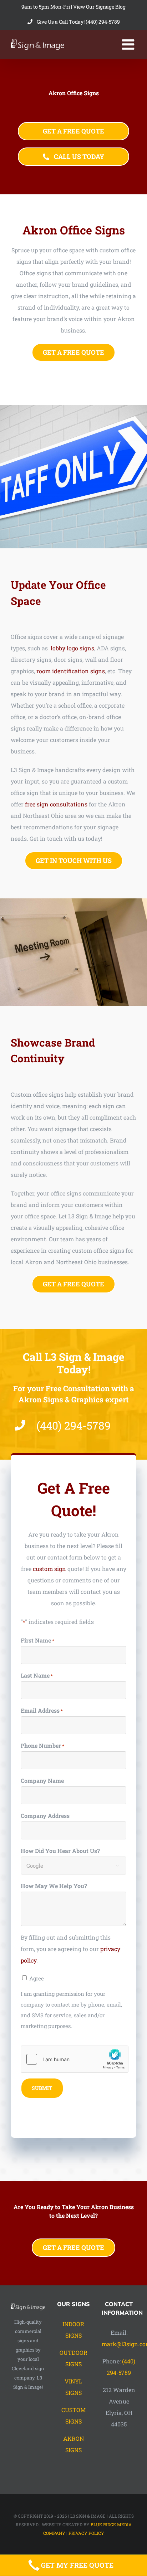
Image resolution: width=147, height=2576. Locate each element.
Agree (37, 1978)
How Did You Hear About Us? (60, 1851)
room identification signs (71, 671)
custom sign (49, 1569)
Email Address (42, 1710)
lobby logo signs (72, 648)
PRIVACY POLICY (86, 2533)
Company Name (42, 1781)
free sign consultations (56, 804)
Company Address (45, 1816)
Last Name (37, 1675)
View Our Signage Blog (99, 7)
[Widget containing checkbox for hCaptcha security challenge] (75, 2059)
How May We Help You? (54, 1886)
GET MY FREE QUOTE (77, 2565)
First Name (37, 1640)
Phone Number (42, 1745)
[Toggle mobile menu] (129, 44)
